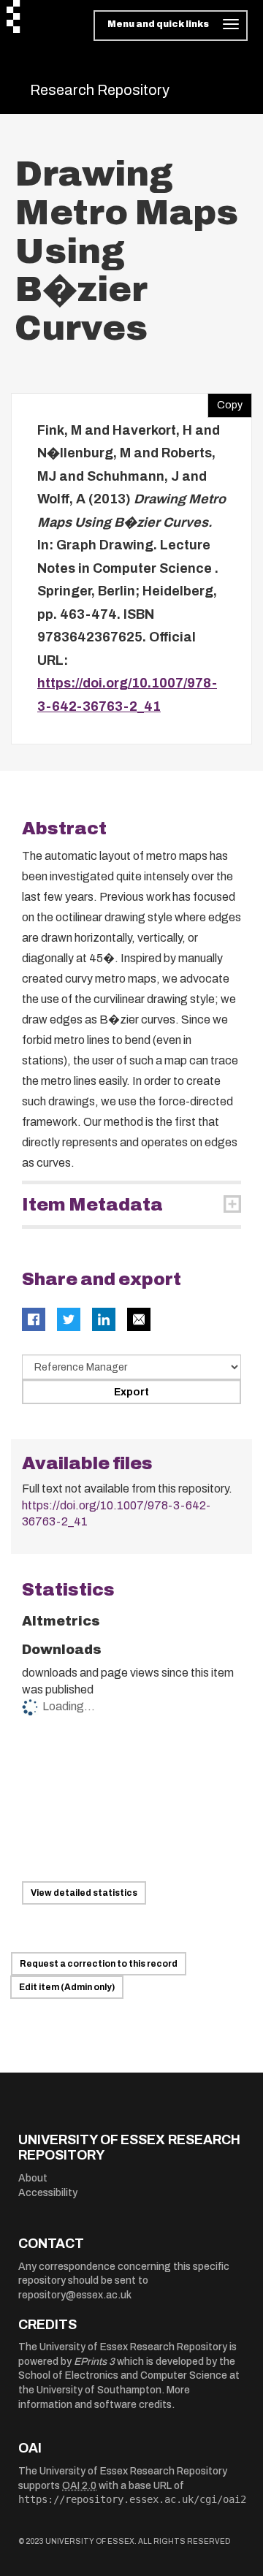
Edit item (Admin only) (67, 1987)
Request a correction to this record (99, 1964)
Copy (225, 402)
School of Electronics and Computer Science (123, 2375)
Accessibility (48, 2193)
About (33, 2178)
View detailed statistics (84, 1893)
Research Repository (100, 90)
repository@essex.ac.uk (75, 2295)
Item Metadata (92, 1205)
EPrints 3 (94, 2362)
